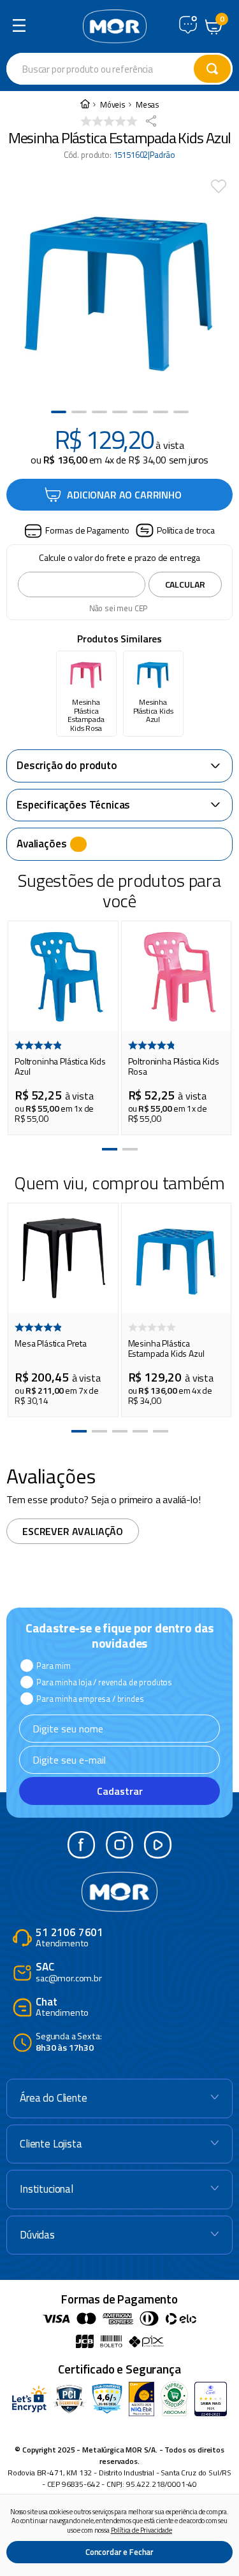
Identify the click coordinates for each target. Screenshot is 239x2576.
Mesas (148, 105)
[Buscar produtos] (212, 69)
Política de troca (186, 530)
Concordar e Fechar (119, 2552)
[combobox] (119, 69)
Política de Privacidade (141, 2530)
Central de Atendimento (188, 25)
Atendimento (69, 1938)
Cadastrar (120, 1791)
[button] (77, 531)
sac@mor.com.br (69, 1973)
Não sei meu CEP (119, 608)
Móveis (113, 105)
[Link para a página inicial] (85, 105)
